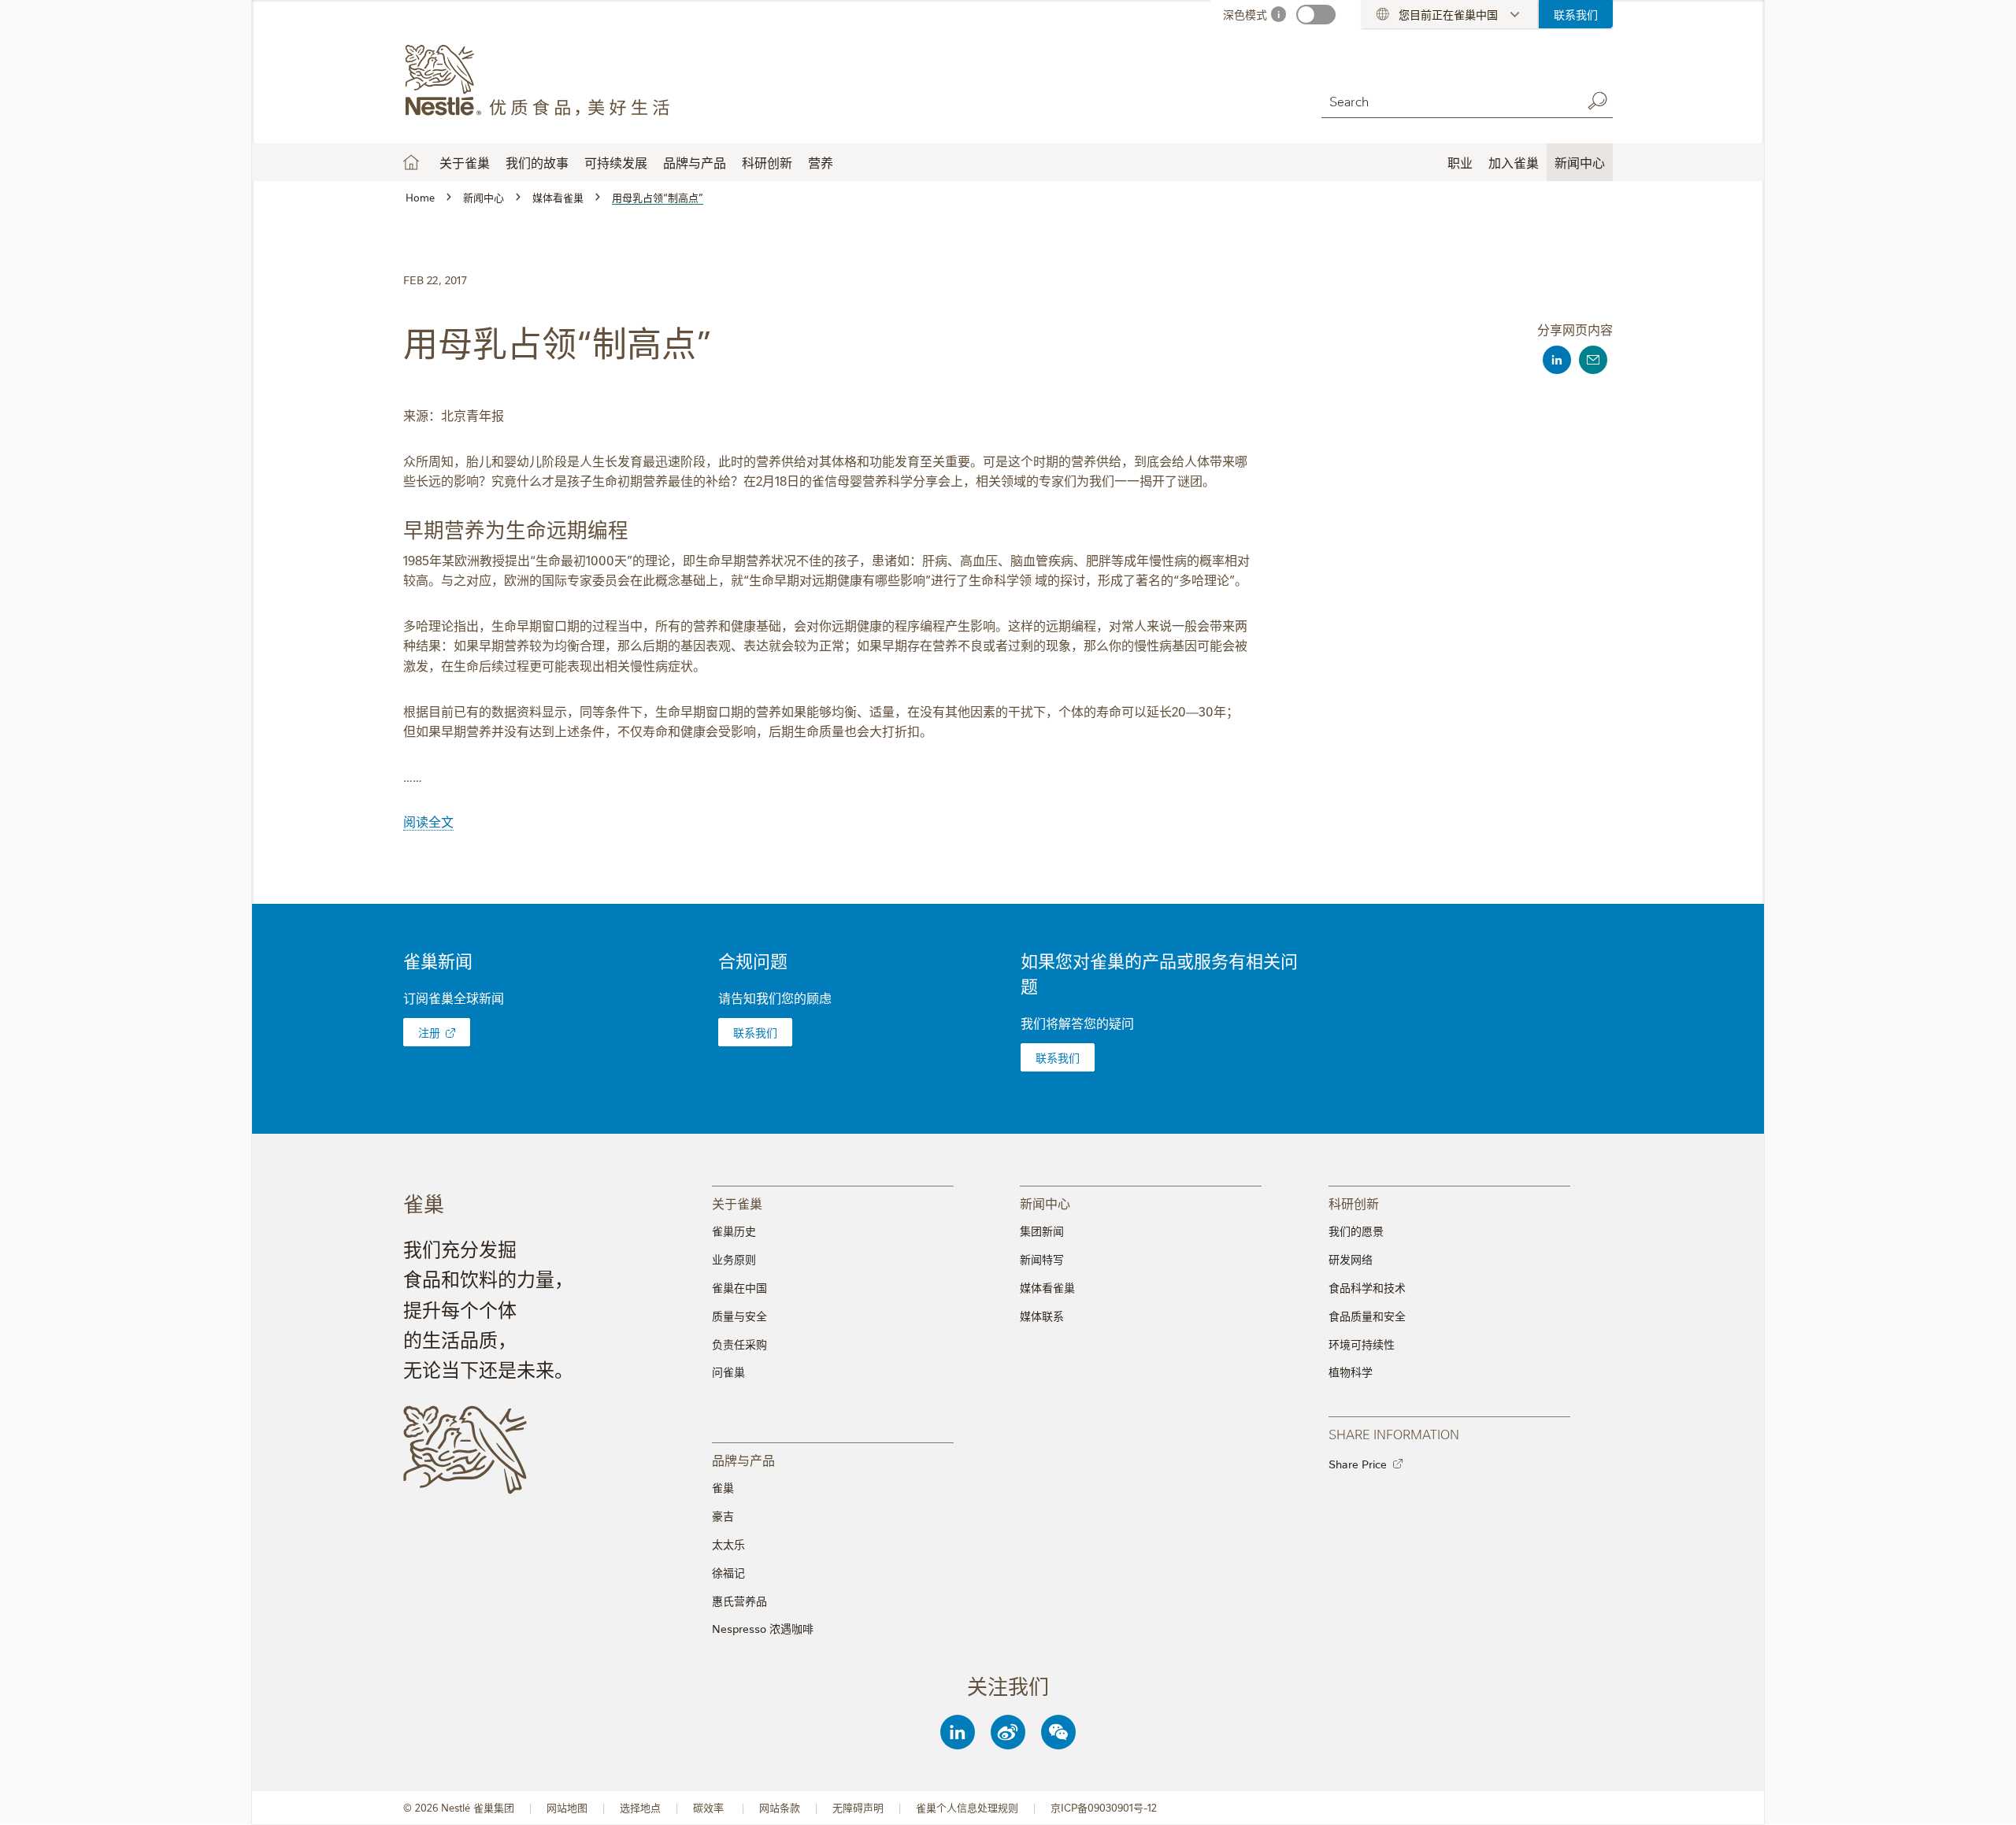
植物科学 (1351, 1372)
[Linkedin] (958, 1732)
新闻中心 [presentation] (1045, 1203)
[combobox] (1447, 100)
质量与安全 (739, 1316)
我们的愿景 (1356, 1231)
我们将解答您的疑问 (1077, 1023)
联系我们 (1576, 14)
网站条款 (780, 1807)
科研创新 (767, 162)
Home (411, 162)
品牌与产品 (695, 162)
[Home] (546, 81)
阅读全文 (428, 821)
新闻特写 (1042, 1259)
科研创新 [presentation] (1354, 1203)
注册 (429, 1032)
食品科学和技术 (1367, 1287)
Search (1597, 101)
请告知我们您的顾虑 (775, 998)
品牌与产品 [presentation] (743, 1459)
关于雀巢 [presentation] (737, 1203)
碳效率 (710, 1807)
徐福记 (728, 1572)
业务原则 (734, 1259)
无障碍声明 (858, 1807)
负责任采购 (739, 1344)
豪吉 (723, 1516)
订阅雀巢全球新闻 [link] (454, 998)
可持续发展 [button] (616, 162)
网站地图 (567, 1807)
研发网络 (1351, 1259)
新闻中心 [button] (1580, 162)
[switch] (1316, 15)
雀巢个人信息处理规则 (967, 1807)
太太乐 (728, 1544)
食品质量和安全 (1367, 1316)
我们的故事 (537, 162)
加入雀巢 (1514, 162)
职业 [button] (1460, 162)
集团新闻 (1042, 1231)
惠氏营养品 (739, 1601)
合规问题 (753, 960)
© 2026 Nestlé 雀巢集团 (459, 1807)
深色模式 (1245, 14)
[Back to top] (1984, 1797)
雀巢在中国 (739, 1287)
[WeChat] (1058, 1732)
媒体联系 (1042, 1316)
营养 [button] (821, 162)
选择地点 (640, 1807)
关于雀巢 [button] (465, 162)
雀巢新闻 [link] (438, 960)
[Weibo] (1008, 1732)
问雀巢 (728, 1372)
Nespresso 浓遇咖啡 (763, 1628)
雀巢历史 (734, 1231)
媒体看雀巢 (1047, 1287)
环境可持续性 (1362, 1344)
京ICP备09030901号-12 (1104, 1807)
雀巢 (723, 1487)
